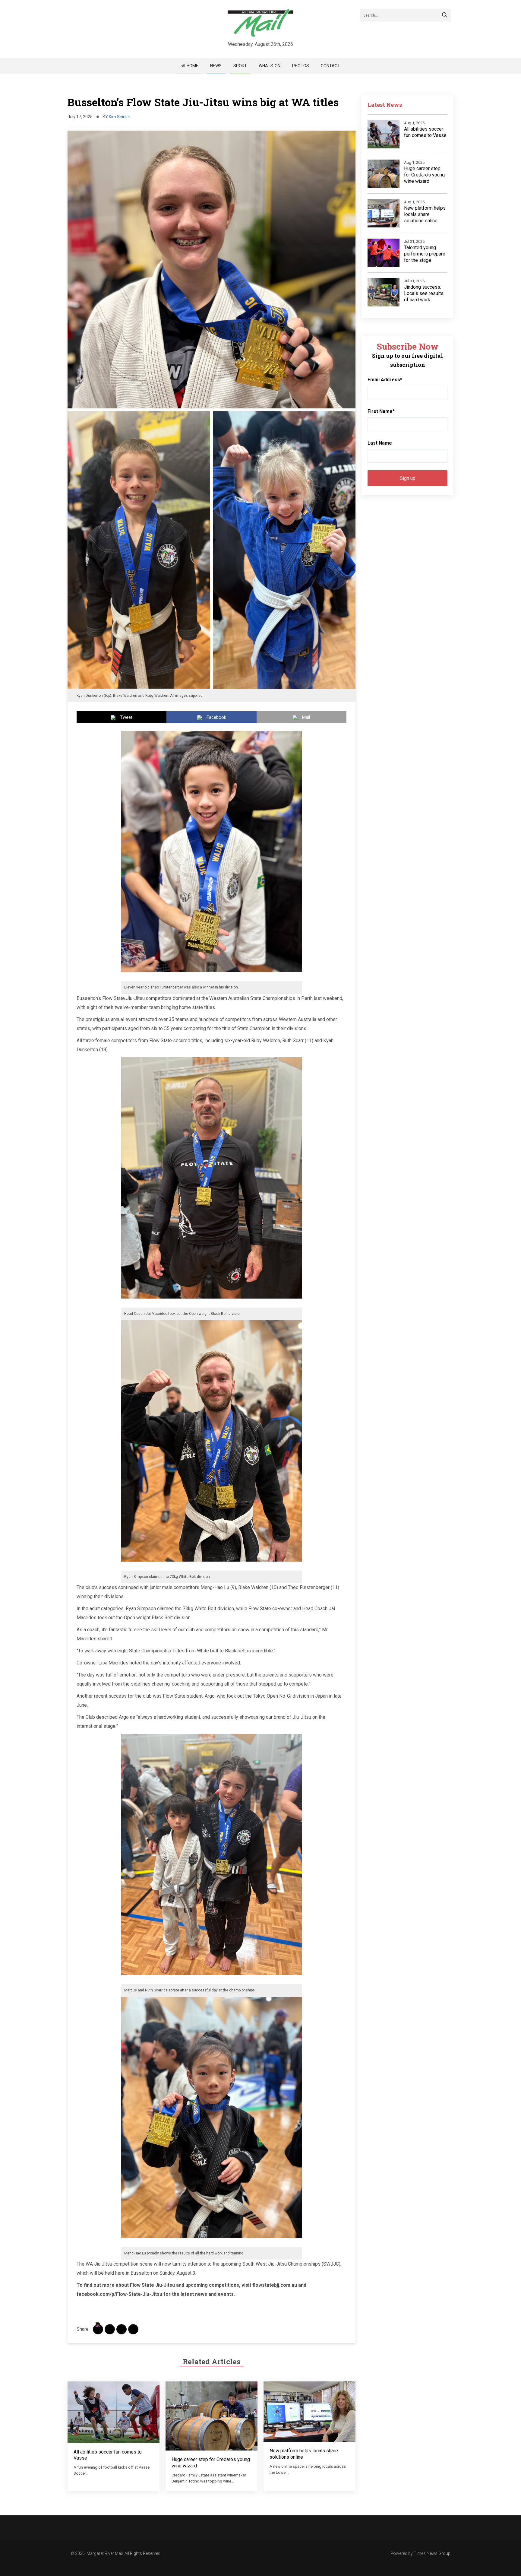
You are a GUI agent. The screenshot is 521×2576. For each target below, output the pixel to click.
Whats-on (270, 66)
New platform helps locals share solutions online (425, 214)
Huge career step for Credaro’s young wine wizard (424, 175)
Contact (330, 66)
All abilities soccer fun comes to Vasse (425, 132)
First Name (381, 411)
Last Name (380, 443)
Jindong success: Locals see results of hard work (424, 293)
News (216, 66)
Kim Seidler (120, 117)
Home (193, 66)
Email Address (385, 380)
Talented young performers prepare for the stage (425, 254)
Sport (240, 66)
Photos (301, 66)
